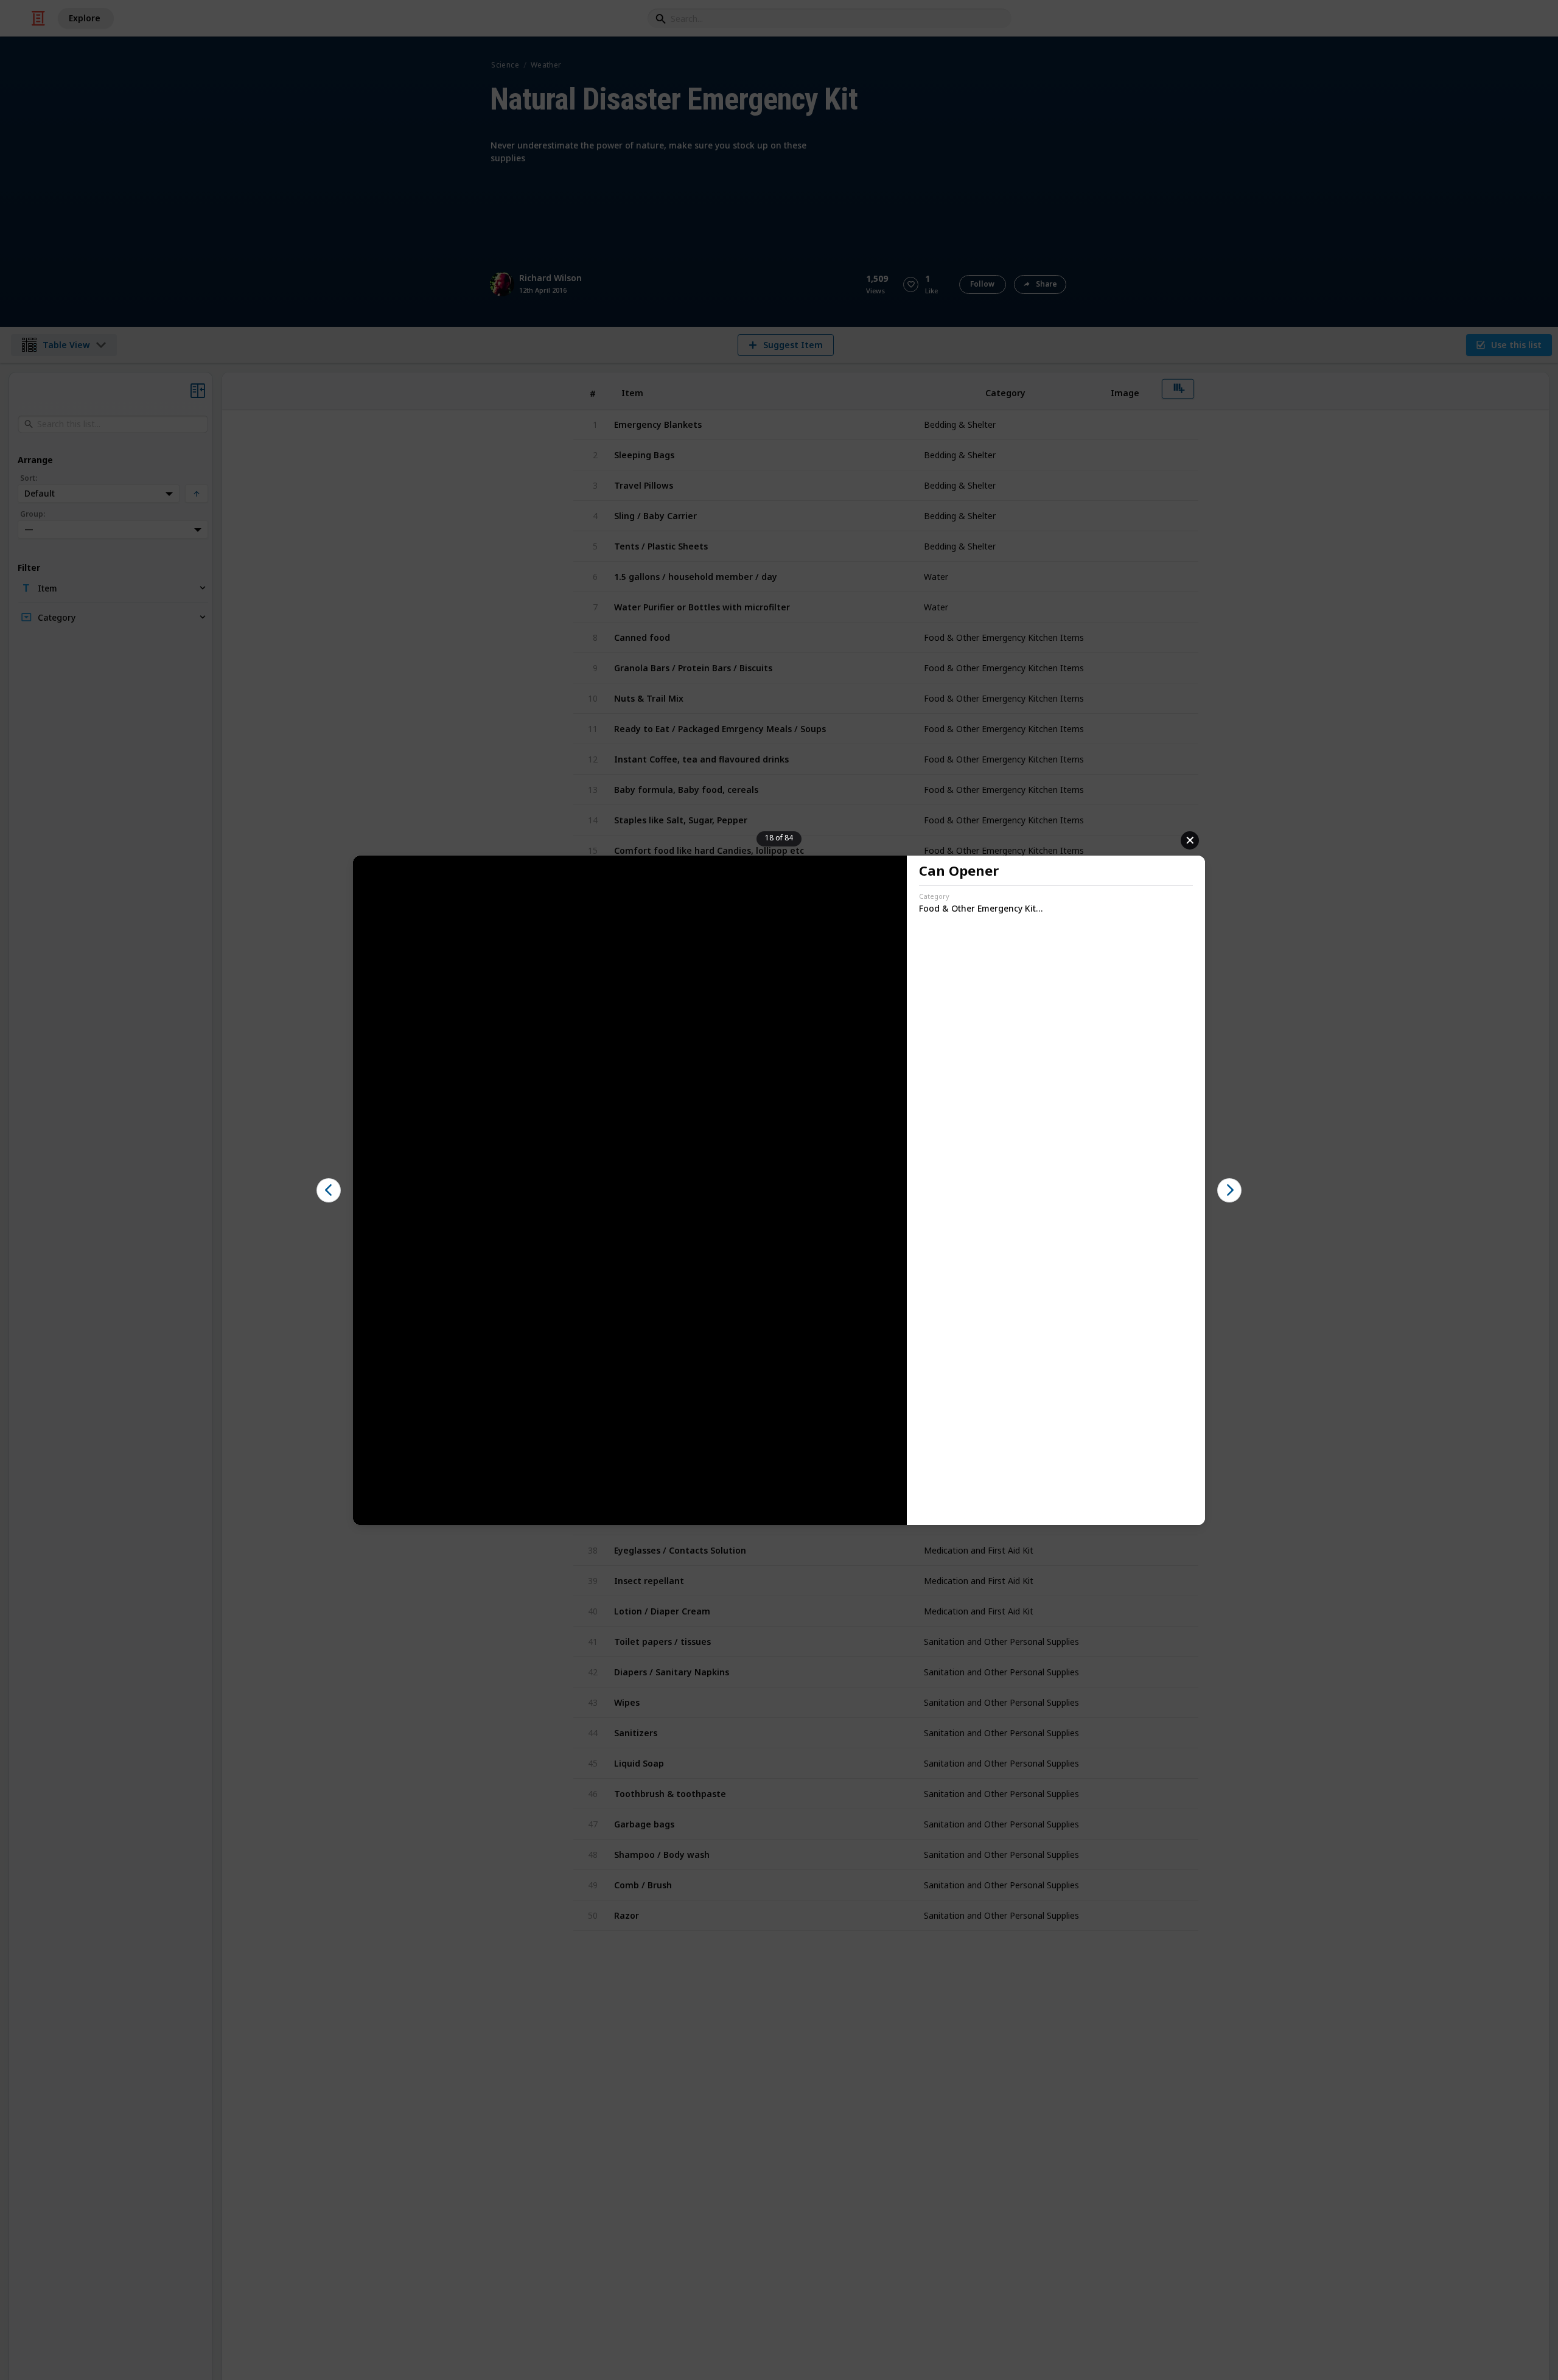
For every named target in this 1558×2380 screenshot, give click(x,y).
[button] (329, 1190)
